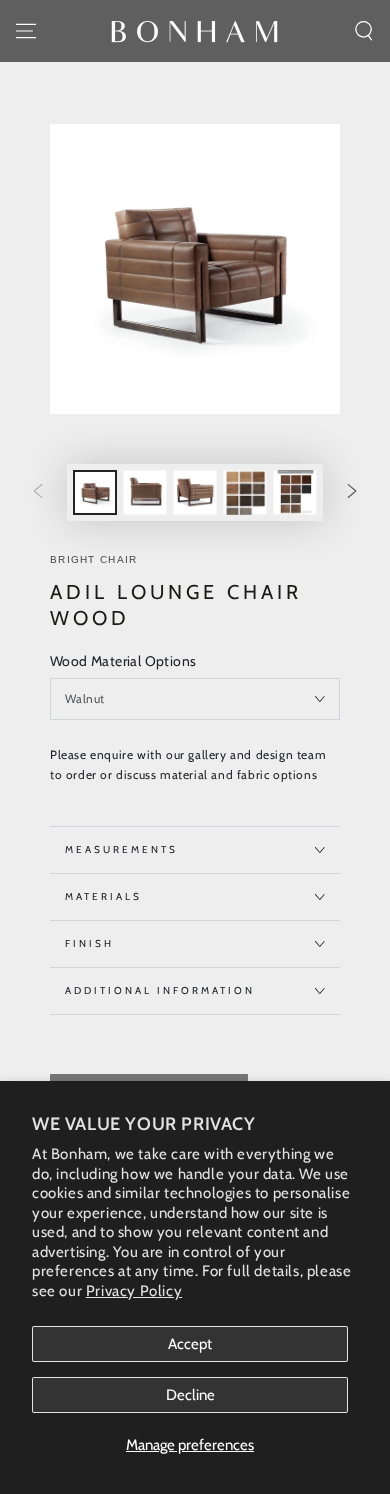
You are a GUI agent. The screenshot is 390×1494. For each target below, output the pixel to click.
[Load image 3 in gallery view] (195, 492)
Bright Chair (94, 559)
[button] (364, 31)
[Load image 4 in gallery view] (245, 492)
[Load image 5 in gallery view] (295, 492)
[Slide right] (352, 493)
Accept (190, 1344)
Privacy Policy (134, 1291)
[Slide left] (38, 493)
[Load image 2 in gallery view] (145, 492)
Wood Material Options (123, 661)
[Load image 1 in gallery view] (95, 492)
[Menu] (26, 31)
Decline (190, 1395)
